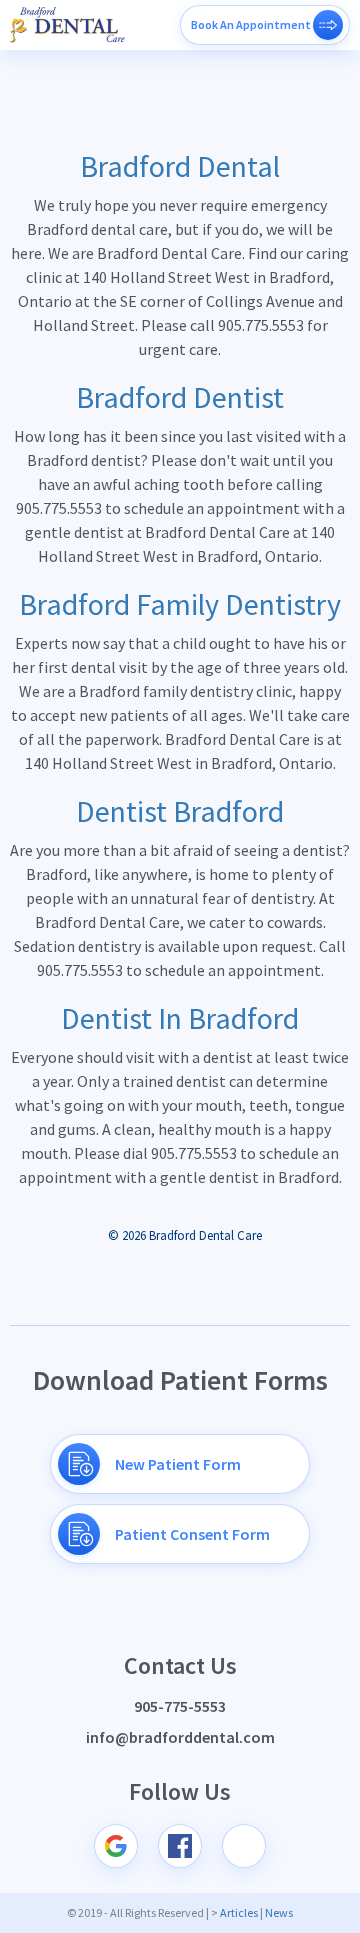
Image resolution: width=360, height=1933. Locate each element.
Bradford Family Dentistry (180, 604)
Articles (239, 1912)
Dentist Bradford (180, 811)
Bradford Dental (180, 166)
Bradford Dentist (180, 397)
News (279, 1912)
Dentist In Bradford (180, 1018)
